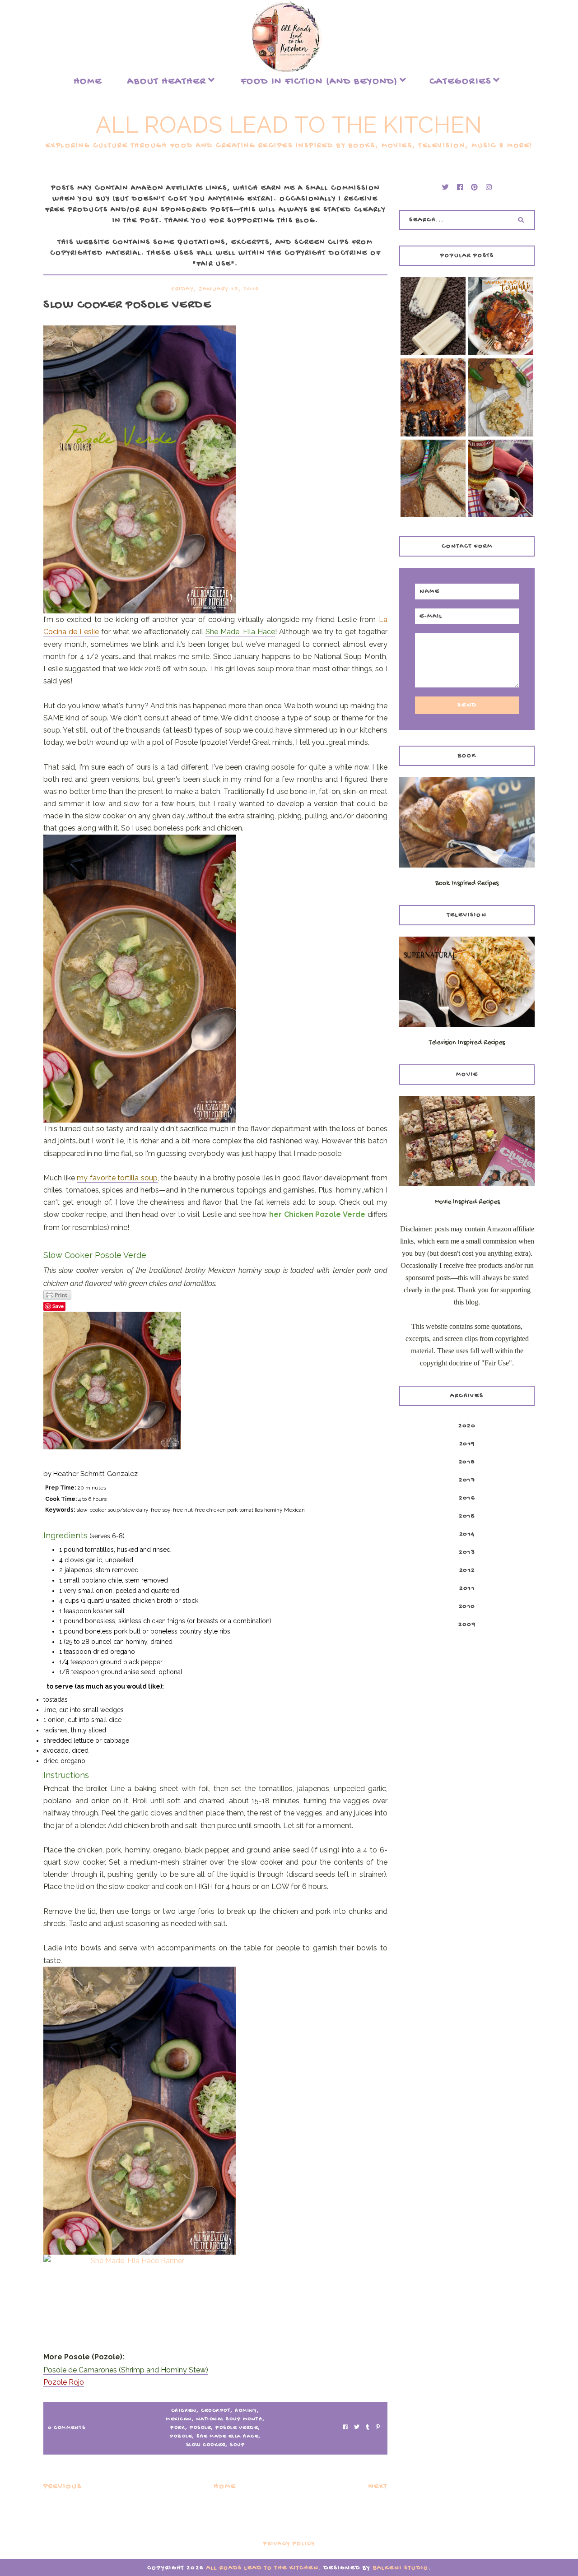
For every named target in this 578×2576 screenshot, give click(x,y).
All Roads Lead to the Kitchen (289, 125)
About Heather (167, 82)
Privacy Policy (289, 2544)
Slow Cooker (206, 2445)
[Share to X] (357, 2428)
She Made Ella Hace (227, 2437)
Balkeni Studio (401, 2568)
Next (378, 2487)
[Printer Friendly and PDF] (215, 1295)
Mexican (179, 2419)
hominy (246, 2411)
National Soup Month (230, 2419)
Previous (63, 2487)
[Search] (521, 220)
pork (178, 2428)
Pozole (181, 2437)
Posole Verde (237, 2428)
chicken (184, 2411)
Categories (460, 82)
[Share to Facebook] (345, 2428)
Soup (237, 2445)
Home (88, 82)
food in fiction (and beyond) (319, 82)
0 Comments (67, 2428)
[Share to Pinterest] (378, 2428)
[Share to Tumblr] (368, 2428)
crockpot (216, 2411)
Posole (200, 2428)
